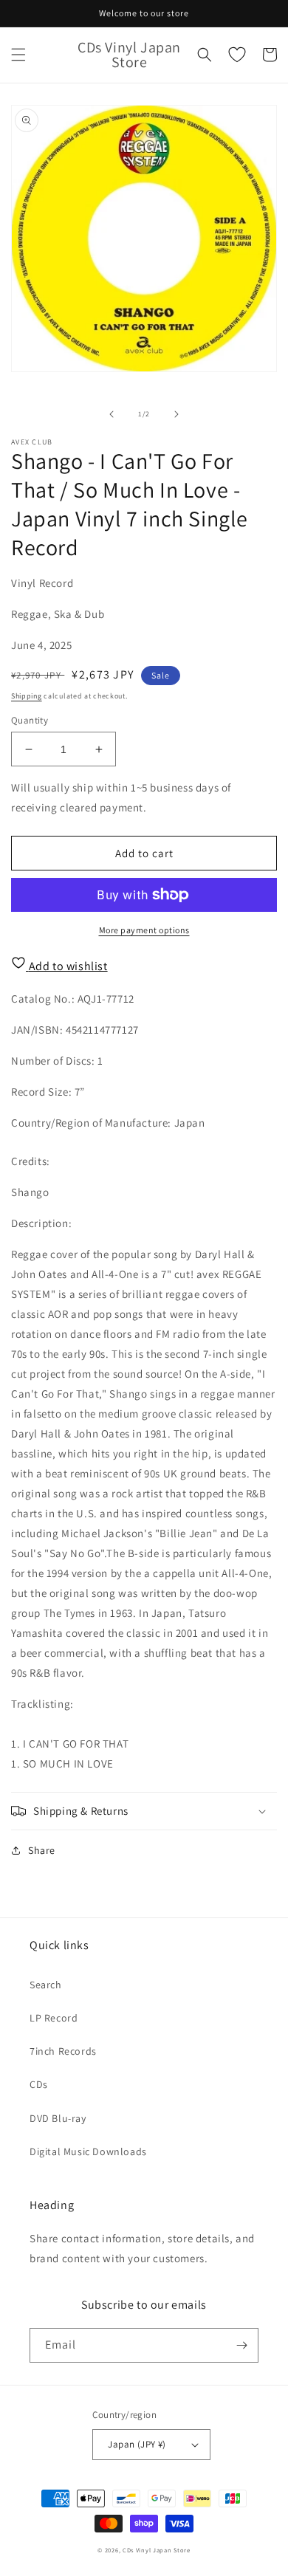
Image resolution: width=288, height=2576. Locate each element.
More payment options (144, 930)
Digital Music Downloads (88, 2151)
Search (46, 1985)
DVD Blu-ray (58, 2118)
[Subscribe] (241, 2345)
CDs (39, 2084)
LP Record (54, 2018)
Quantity (30, 720)
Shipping (27, 696)
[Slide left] (112, 414)
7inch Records (63, 2051)
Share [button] (42, 1850)
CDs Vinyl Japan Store (157, 2550)
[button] (18, 55)
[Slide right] (176, 414)
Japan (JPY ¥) (137, 2444)
